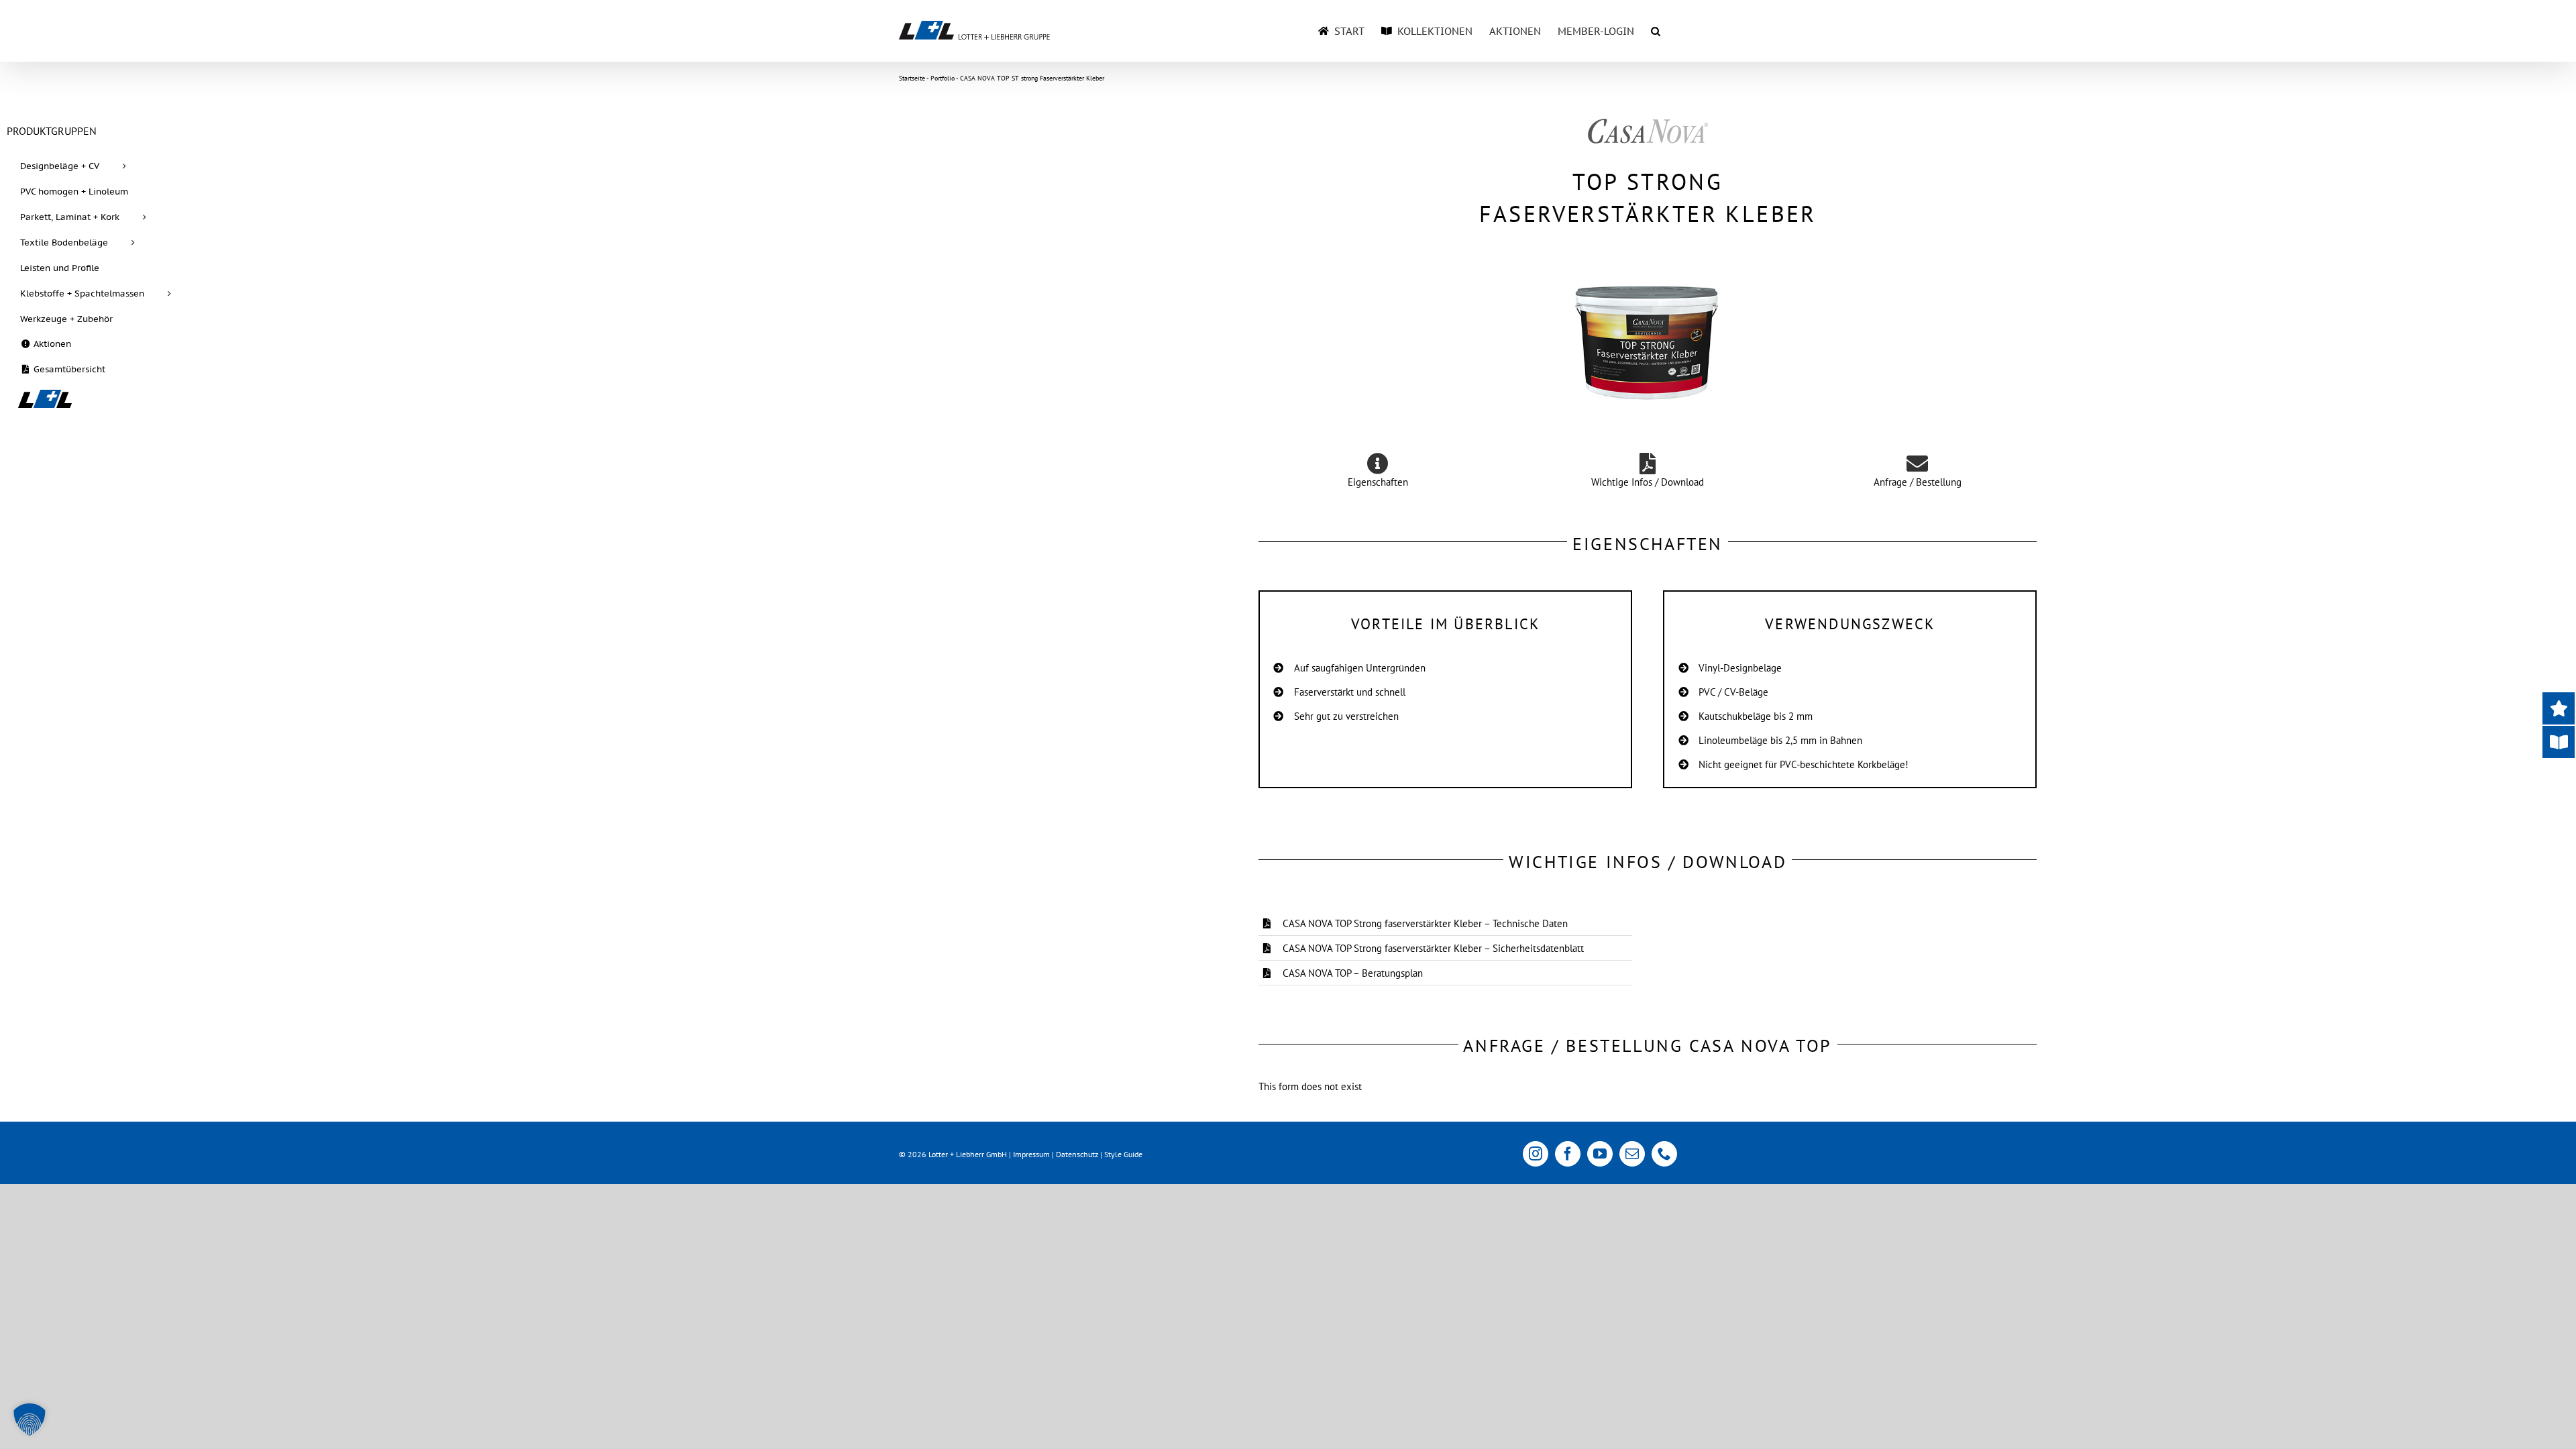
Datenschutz (1077, 1154)
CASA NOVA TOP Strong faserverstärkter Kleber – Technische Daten (1425, 923)
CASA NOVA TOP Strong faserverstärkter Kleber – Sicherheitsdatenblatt (1433, 948)
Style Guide (1123, 1154)
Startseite (912, 78)
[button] (1656, 31)
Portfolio (943, 78)
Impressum (1031, 1154)
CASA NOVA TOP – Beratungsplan (1353, 973)
